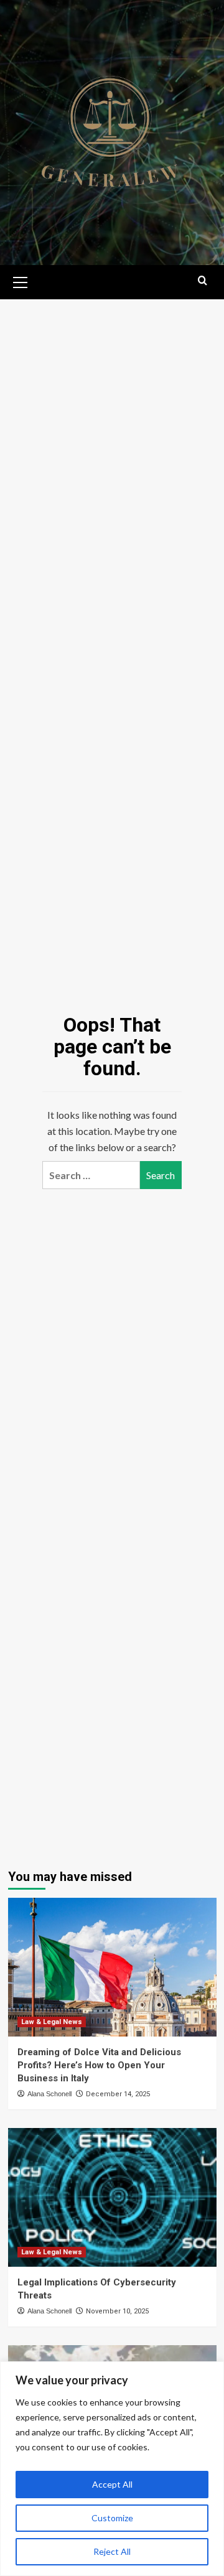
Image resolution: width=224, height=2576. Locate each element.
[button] (21, 281)
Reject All (112, 2551)
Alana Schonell (49, 2094)
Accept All (112, 2484)
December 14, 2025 (118, 2094)
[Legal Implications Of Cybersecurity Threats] (112, 2197)
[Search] (203, 281)
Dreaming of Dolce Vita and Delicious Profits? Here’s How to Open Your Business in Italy (99, 2065)
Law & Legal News (52, 2022)
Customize (112, 2518)
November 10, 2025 (117, 2311)
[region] (112, 2469)
